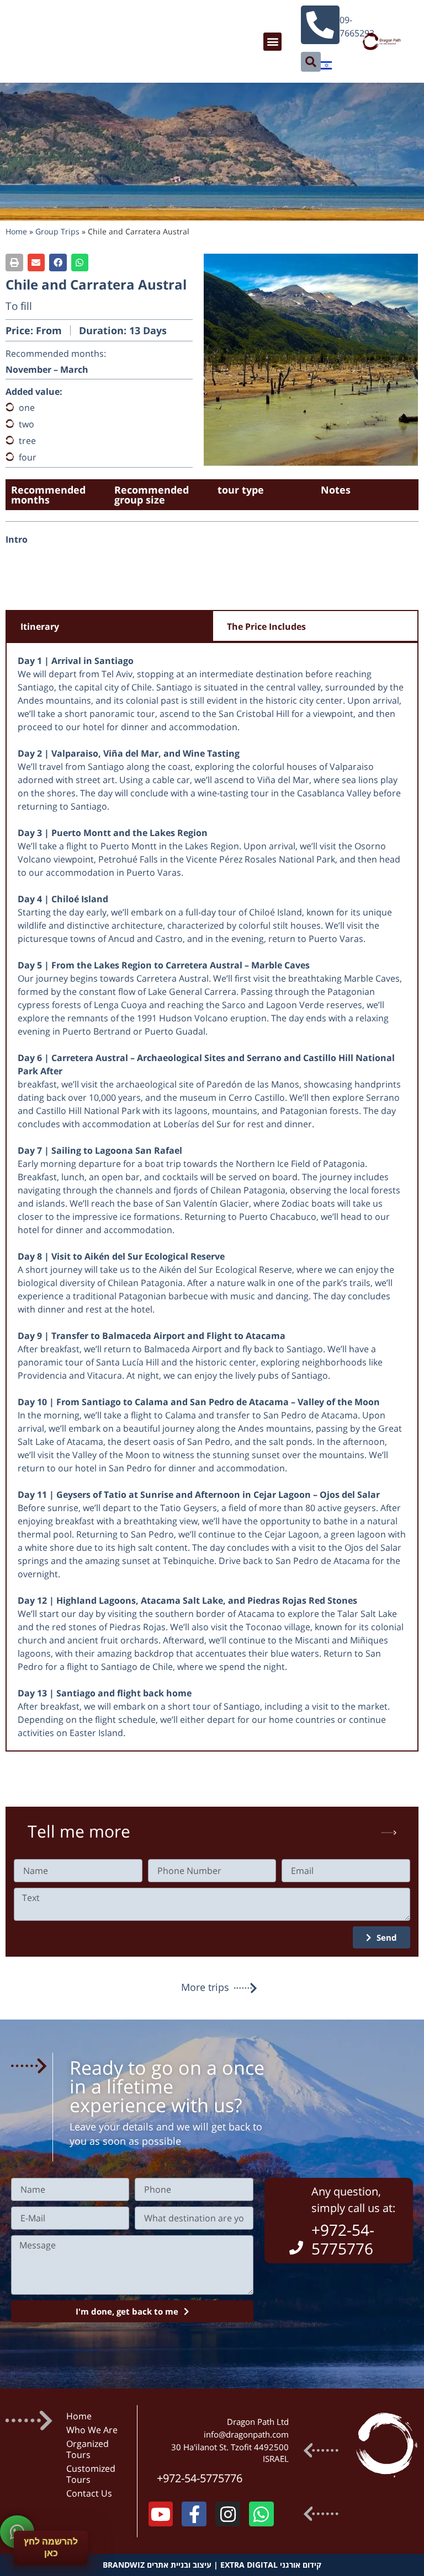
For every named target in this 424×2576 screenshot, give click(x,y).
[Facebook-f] (194, 2514)
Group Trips (57, 231)
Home (16, 231)
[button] (272, 42)
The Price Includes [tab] (266, 626)
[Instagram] (228, 2514)
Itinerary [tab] (40, 626)
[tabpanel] (212, 1197)
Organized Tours (88, 2449)
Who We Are (92, 2430)
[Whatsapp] (261, 2514)
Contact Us (89, 2493)
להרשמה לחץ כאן (51, 2547)
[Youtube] (161, 2514)
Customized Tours (91, 2474)
